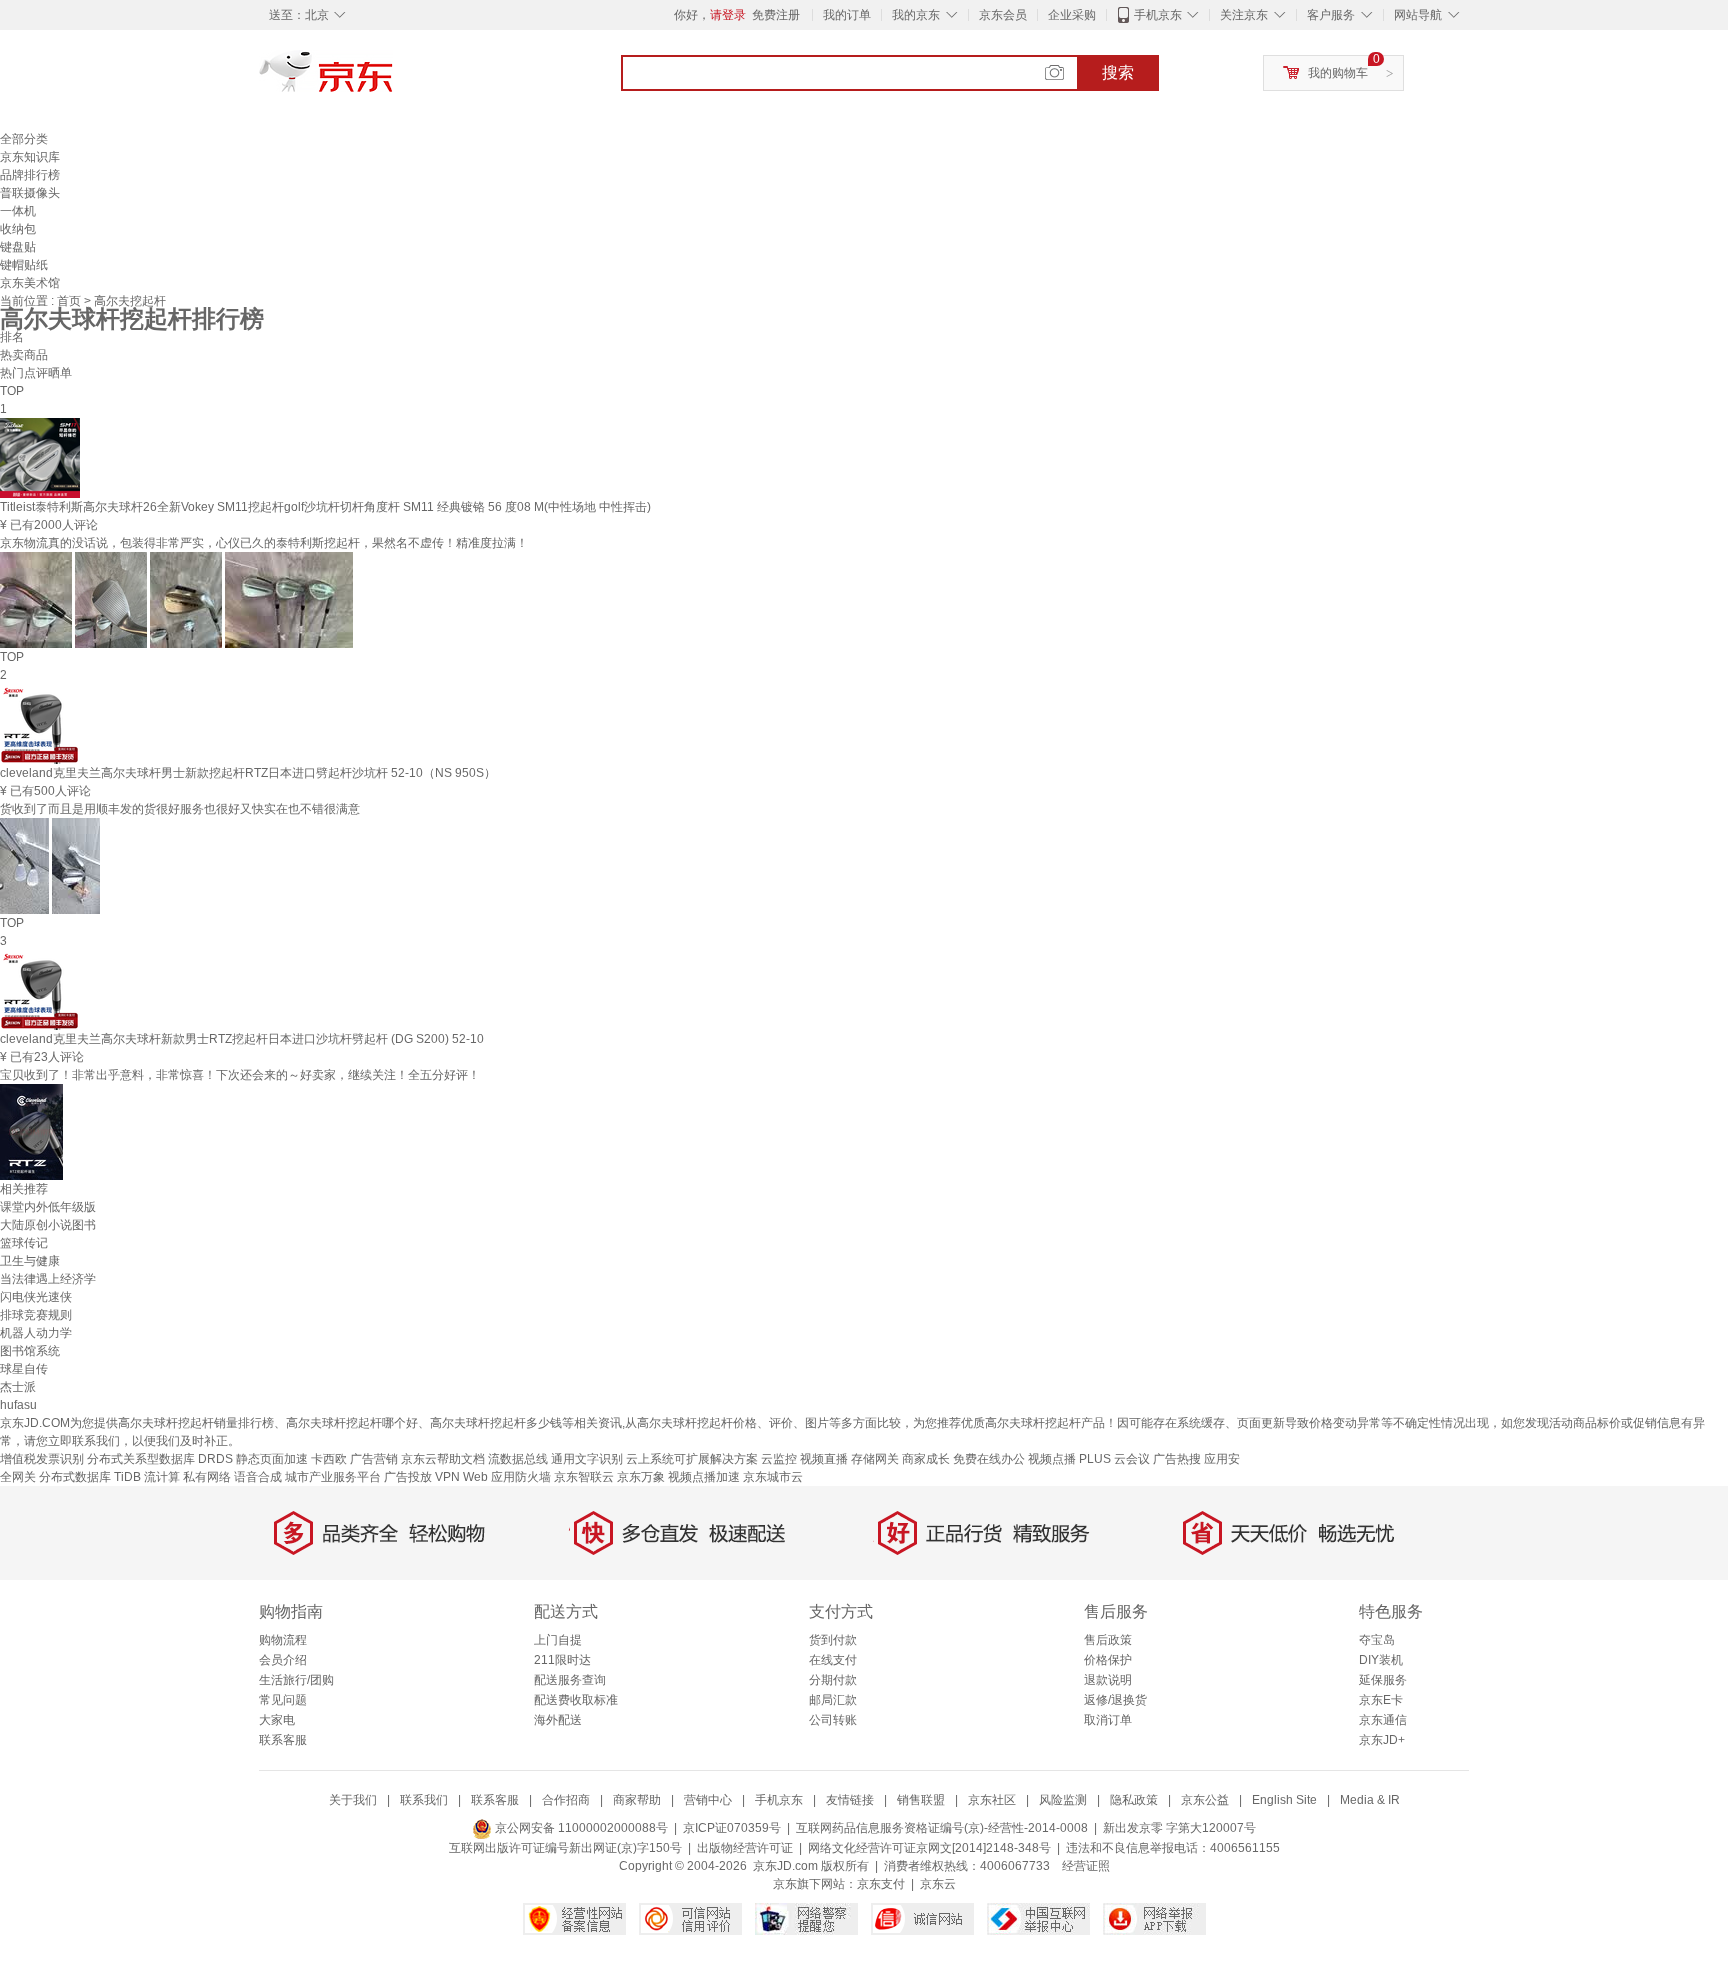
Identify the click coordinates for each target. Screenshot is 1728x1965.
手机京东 (1158, 15)
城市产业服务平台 (333, 1477)
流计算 (162, 1477)
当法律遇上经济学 (48, 1279)
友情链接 (850, 1800)
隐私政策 (1134, 1800)
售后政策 (1108, 1640)
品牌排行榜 (30, 175)
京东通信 (1383, 1720)
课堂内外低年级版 (48, 1207)
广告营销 (374, 1459)
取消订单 (1108, 1720)
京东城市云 (773, 1477)
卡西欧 (329, 1459)
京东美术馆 (30, 283)
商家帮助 (637, 1800)
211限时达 (562, 1660)
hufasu (18, 1405)
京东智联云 (584, 1477)
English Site (1284, 1800)
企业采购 (1072, 15)
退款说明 (1108, 1680)
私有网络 (207, 1477)
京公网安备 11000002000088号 (580, 1828)
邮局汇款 (833, 1700)
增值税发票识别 (42, 1459)
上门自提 (558, 1640)
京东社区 (992, 1800)
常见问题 (283, 1700)
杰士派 (18, 1387)
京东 (394, 80)
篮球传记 (24, 1243)
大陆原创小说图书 (48, 1225)
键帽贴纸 (24, 265)
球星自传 (24, 1369)
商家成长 (926, 1459)
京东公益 (1205, 1800)
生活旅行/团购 (296, 1680)
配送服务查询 (570, 1680)
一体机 (18, 211)
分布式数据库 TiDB (90, 1477)
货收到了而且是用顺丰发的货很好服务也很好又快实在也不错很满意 (180, 809)
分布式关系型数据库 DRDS (160, 1459)
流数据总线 (518, 1459)
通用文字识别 (587, 1459)
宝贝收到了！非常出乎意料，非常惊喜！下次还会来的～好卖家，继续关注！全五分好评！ (240, 1075)
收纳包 (18, 229)
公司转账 (833, 1720)
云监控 (779, 1459)
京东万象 (641, 1477)
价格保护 (1108, 1660)
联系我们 (424, 1800)
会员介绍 (283, 1660)
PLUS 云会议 (1114, 1459)
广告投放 (408, 1477)
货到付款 (833, 1640)
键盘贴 (18, 247)
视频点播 (1052, 1459)
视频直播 (824, 1459)
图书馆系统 (30, 1351)
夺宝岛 (1377, 1640)
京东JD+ (1382, 1740)
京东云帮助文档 (443, 1459)
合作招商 (566, 1800)
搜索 (1118, 72)
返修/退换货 (1115, 1700)
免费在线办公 (989, 1459)
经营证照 (1086, 1866)
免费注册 (776, 15)
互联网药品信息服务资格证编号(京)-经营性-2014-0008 (942, 1828)
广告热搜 (1177, 1459)
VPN (447, 1477)
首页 (70, 301)
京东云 (938, 1884)
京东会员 (1003, 15)
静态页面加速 (272, 1459)
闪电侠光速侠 (36, 1297)
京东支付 (881, 1884)
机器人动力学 (36, 1333)
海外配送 (558, 1720)
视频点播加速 (704, 1477)
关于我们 (353, 1800)
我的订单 (847, 15)
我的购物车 (1338, 73)
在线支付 (833, 1660)
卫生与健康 (30, 1261)
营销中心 (708, 1800)
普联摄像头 (30, 193)
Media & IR (1370, 1800)
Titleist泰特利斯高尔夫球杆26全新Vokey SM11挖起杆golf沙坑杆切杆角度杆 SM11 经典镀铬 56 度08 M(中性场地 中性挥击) (325, 507)
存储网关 (875, 1459)
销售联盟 (921, 1800)
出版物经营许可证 (745, 1848)
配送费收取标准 (576, 1700)
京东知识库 (30, 157)
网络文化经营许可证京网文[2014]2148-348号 (929, 1848)
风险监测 (1063, 1800)
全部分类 (24, 139)
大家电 (277, 1720)
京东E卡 (1381, 1700)
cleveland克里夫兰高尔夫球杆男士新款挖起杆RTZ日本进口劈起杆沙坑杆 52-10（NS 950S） (248, 773)
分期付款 (833, 1680)
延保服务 (1383, 1680)
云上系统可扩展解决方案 (692, 1459)
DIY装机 (1381, 1660)
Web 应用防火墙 (507, 1477)
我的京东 (916, 15)
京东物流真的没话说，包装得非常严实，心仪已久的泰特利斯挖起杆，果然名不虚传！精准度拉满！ (264, 543)
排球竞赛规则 (36, 1315)
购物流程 (283, 1640)
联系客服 (283, 1740)
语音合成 (258, 1477)
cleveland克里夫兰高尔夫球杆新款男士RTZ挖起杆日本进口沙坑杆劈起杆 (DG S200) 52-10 (242, 1039)
